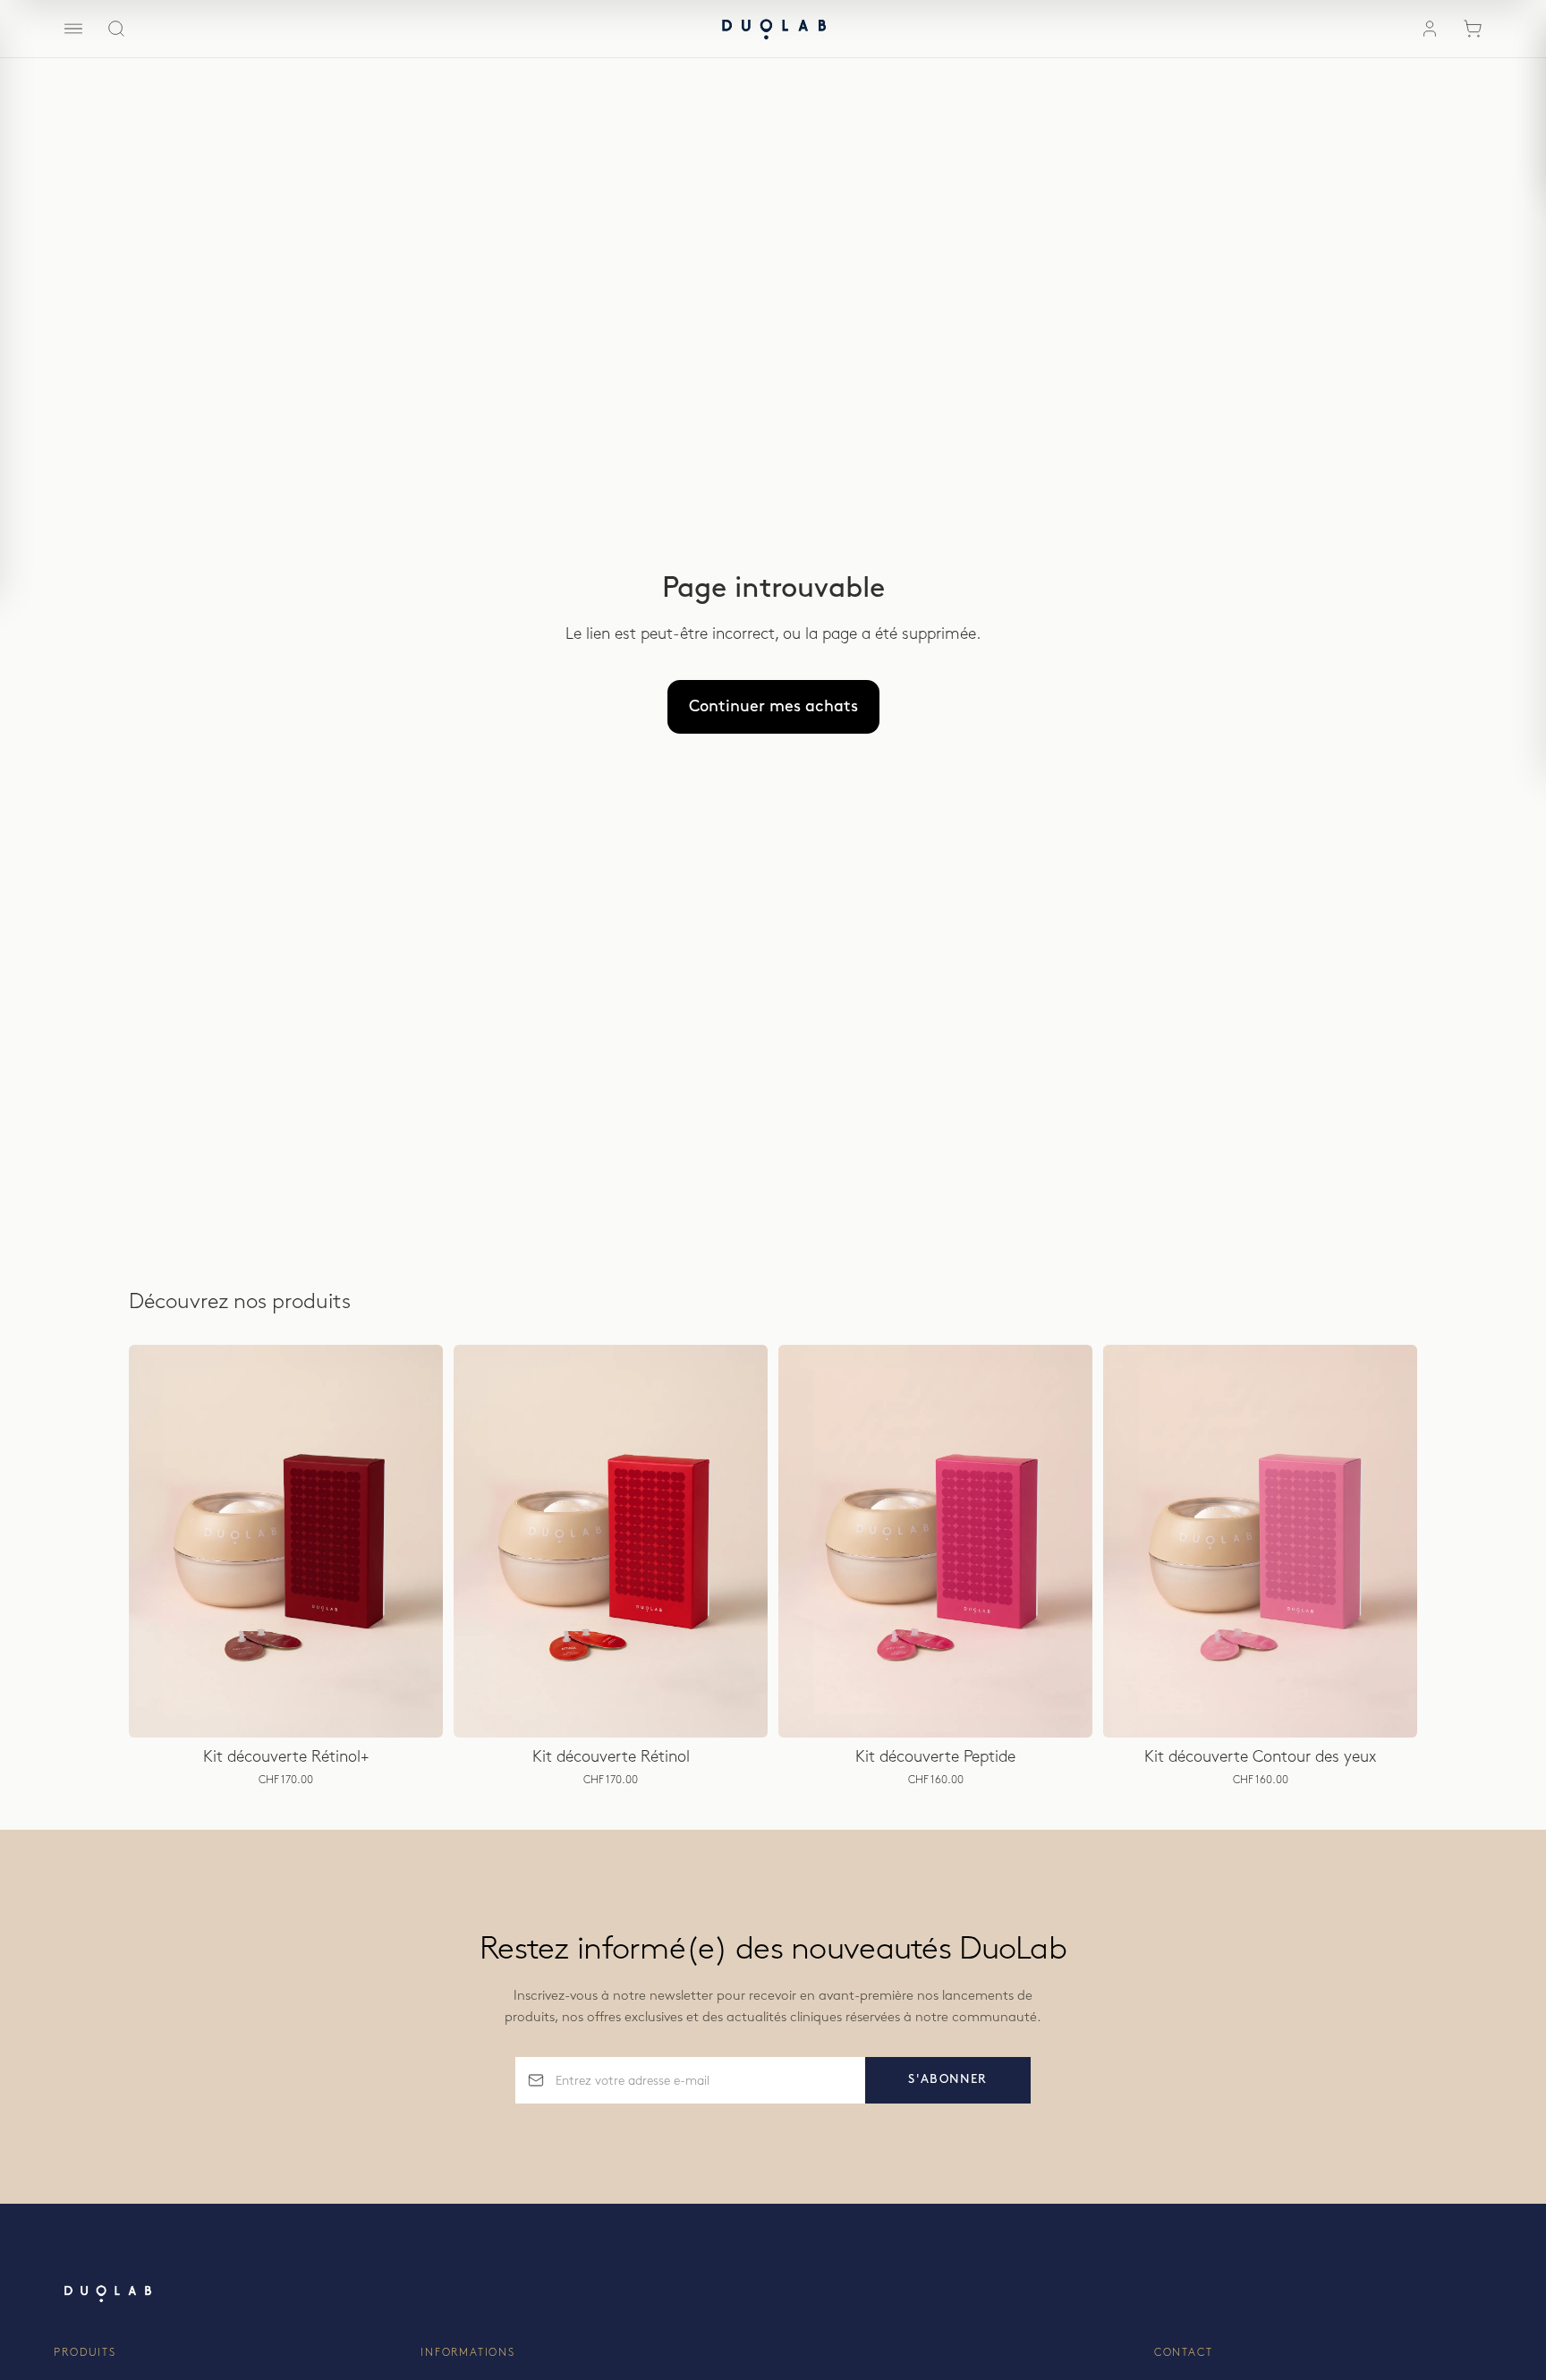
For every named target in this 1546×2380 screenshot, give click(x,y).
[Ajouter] (415, 1710)
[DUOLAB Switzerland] (773, 29)
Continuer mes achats (773, 707)
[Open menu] (73, 29)
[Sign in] (1430, 29)
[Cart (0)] (1473, 29)
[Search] (116, 29)
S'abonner (948, 2079)
